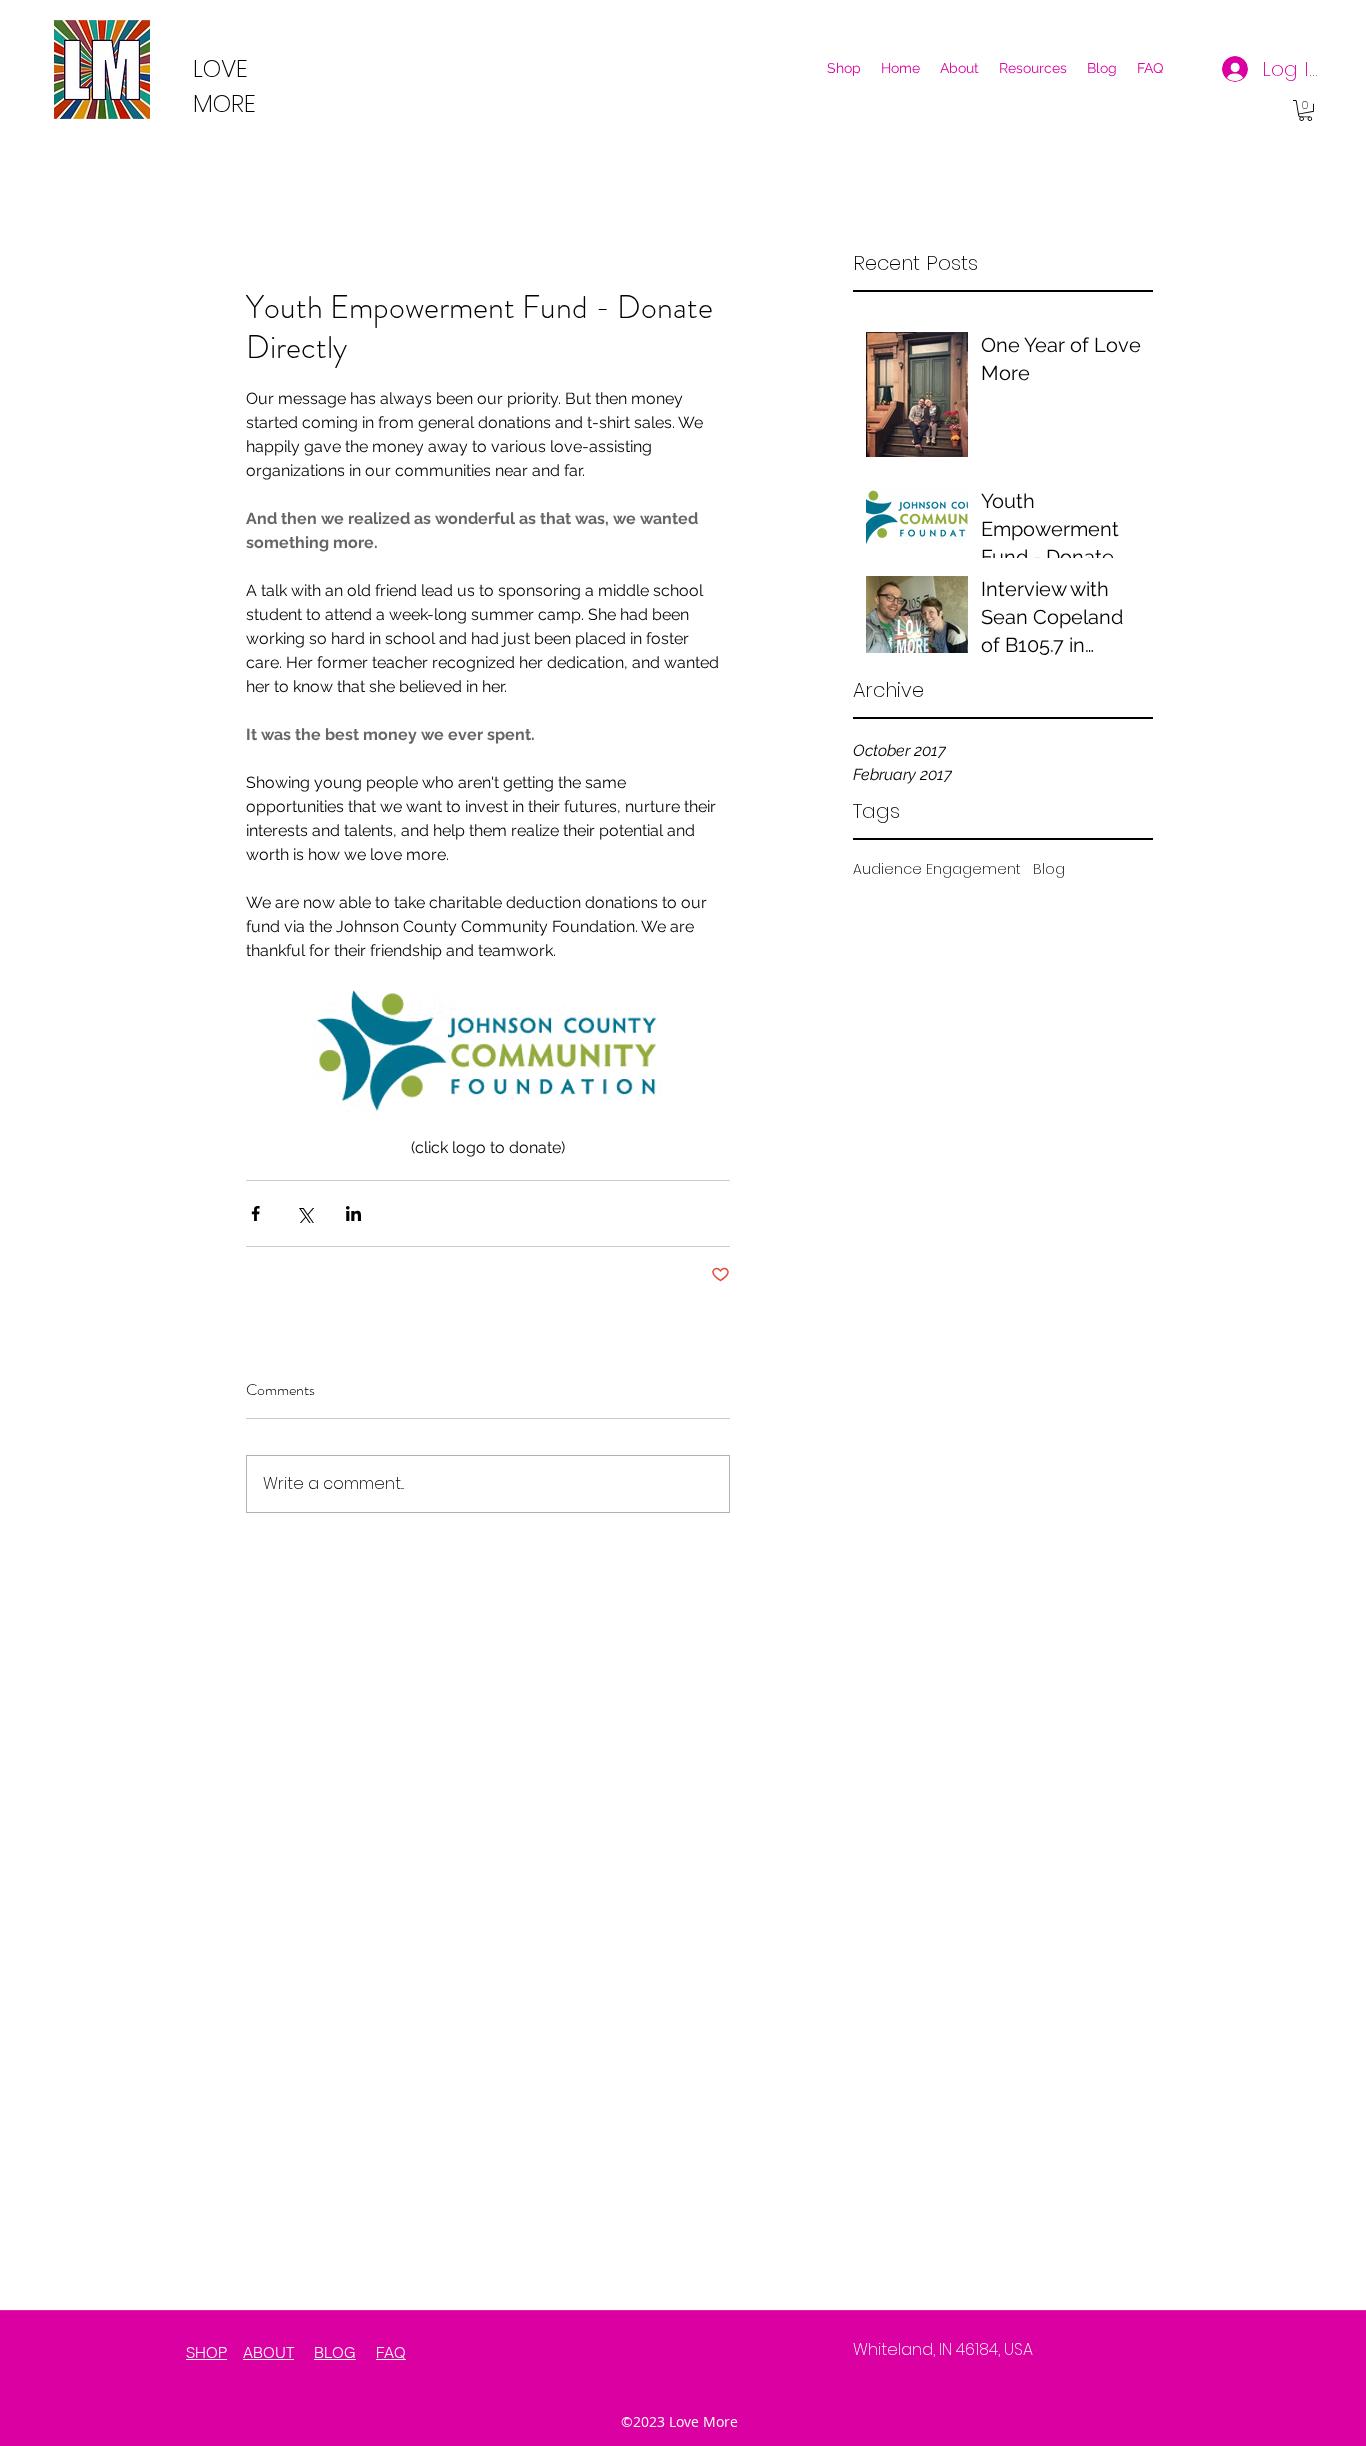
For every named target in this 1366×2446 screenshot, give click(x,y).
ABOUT (268, 2352)
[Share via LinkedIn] (353, 1213)
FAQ (391, 2352)
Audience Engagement (937, 869)
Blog (1049, 869)
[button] (1305, 110)
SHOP (206, 2352)
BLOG (335, 2352)
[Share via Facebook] (255, 1213)
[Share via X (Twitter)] (304, 1213)
